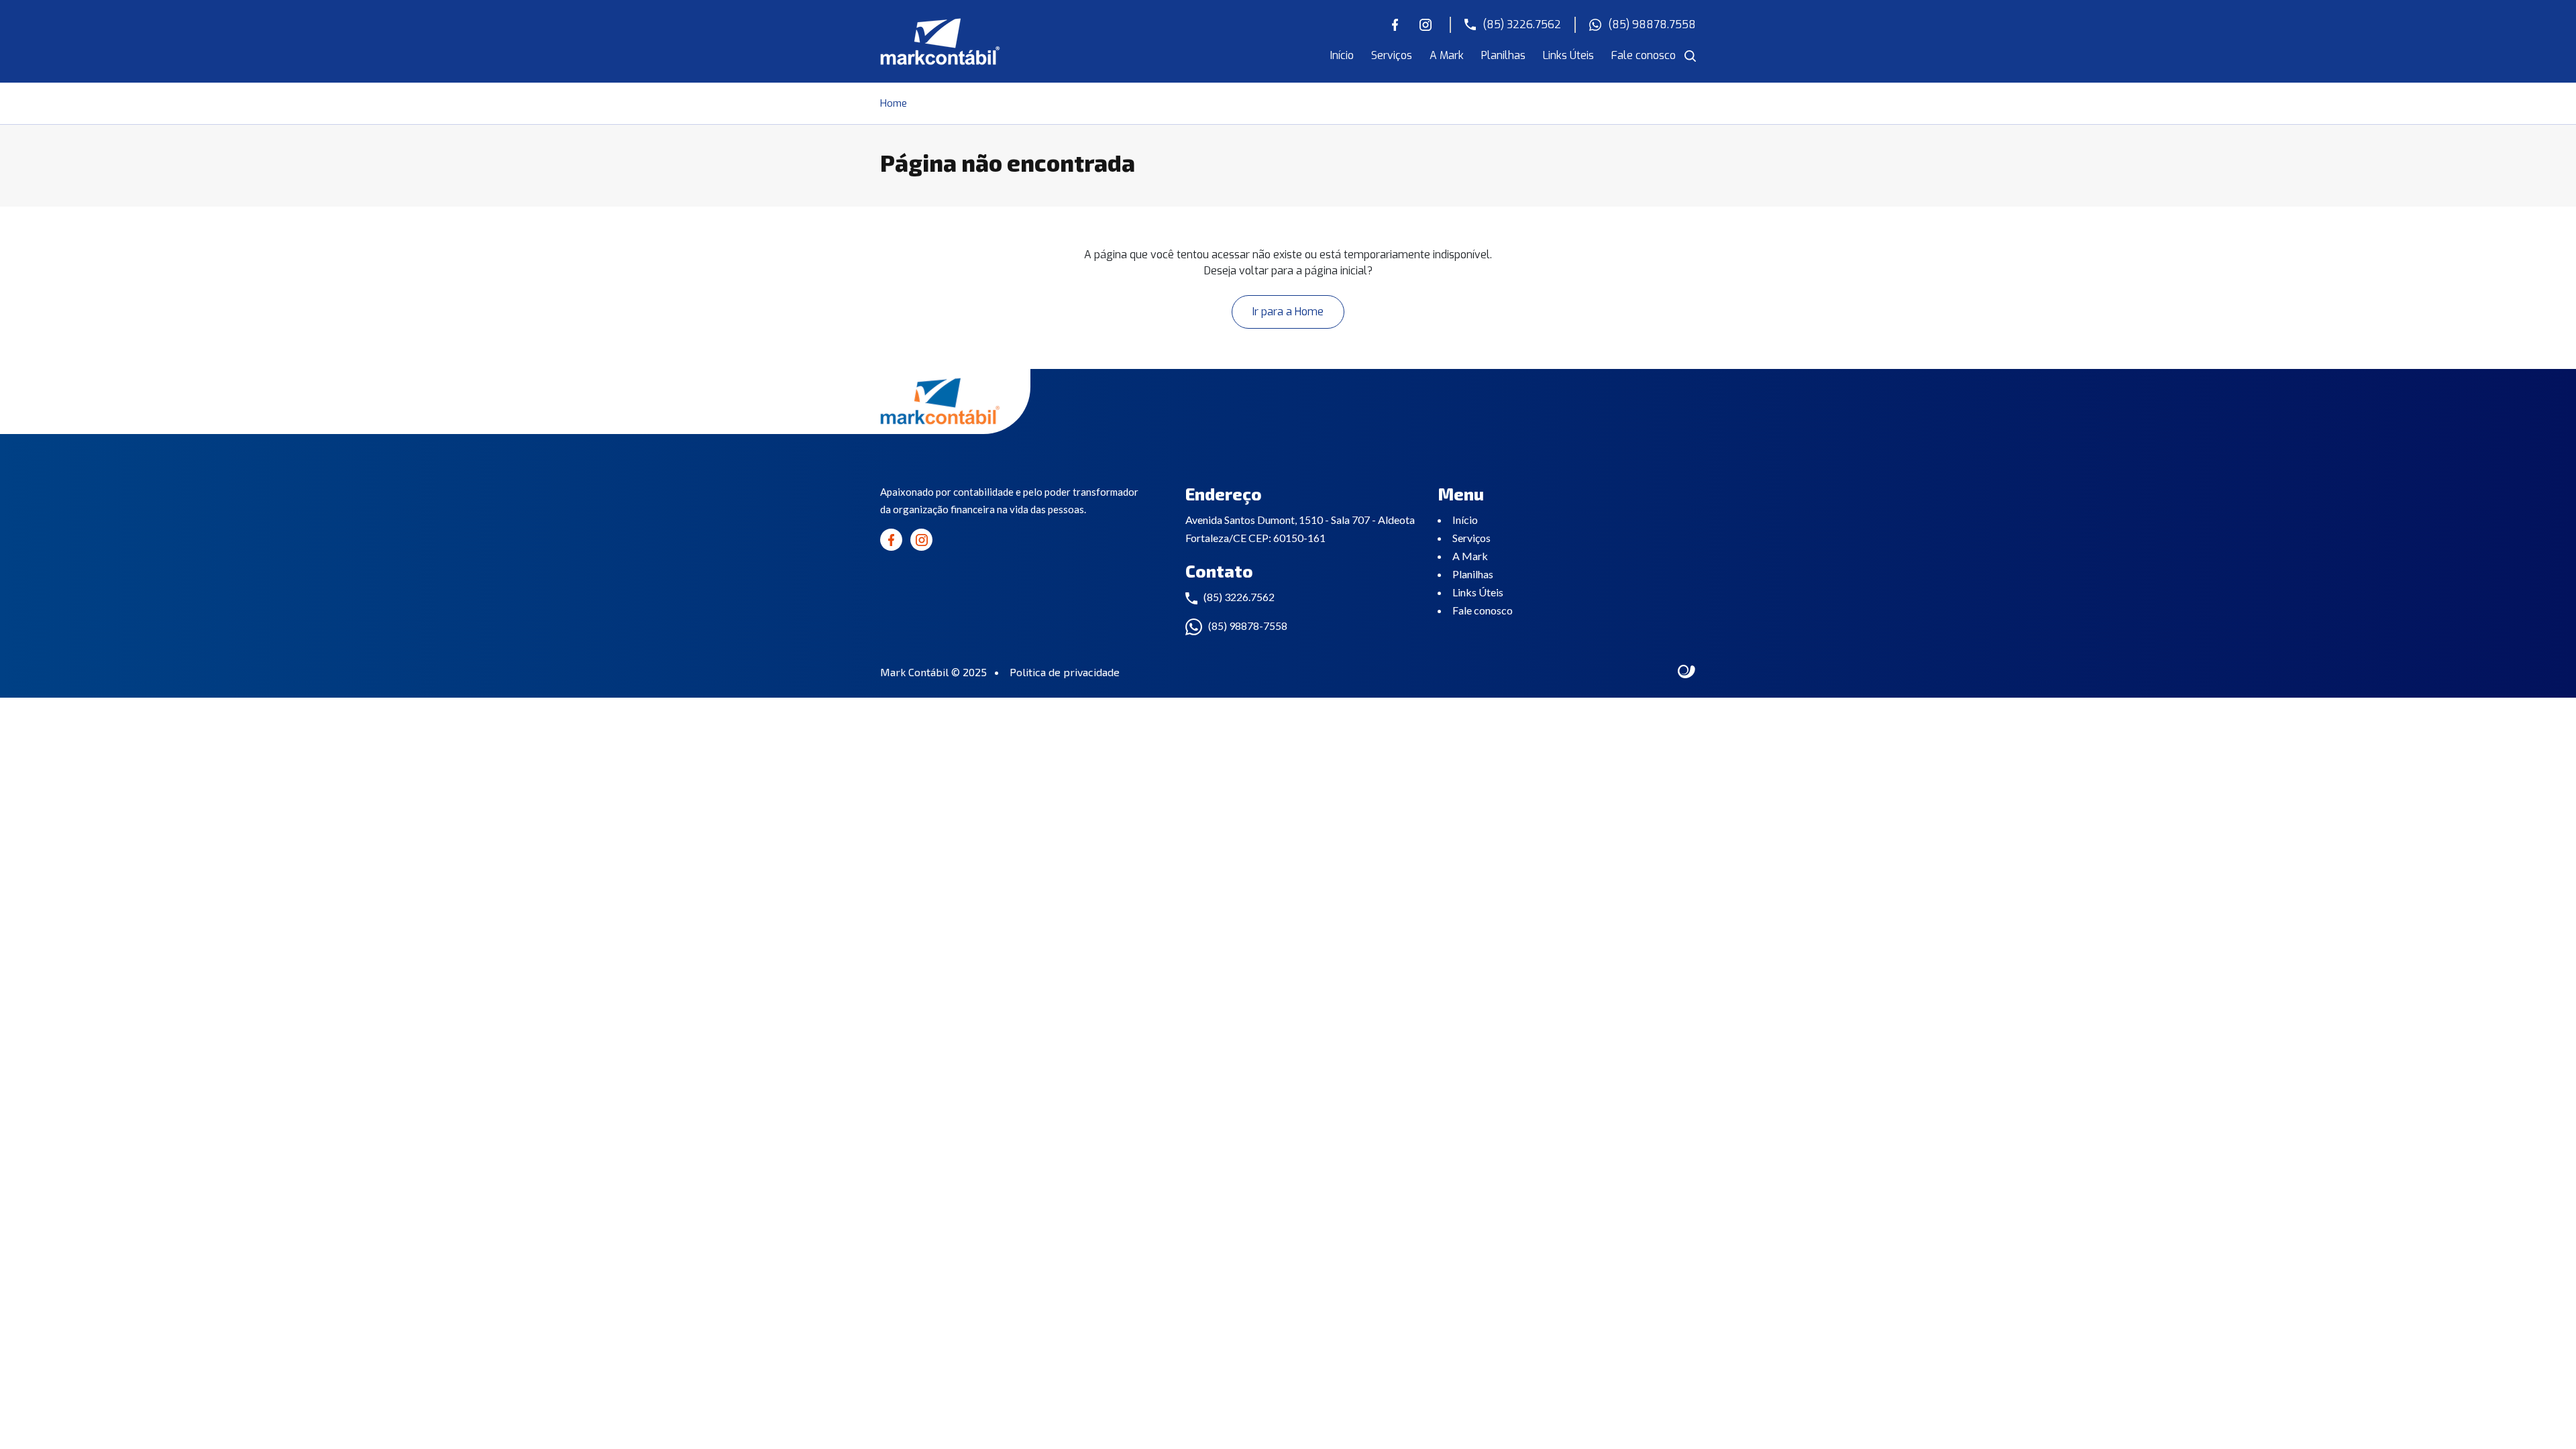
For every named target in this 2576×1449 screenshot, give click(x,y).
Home (894, 103)
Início (1342, 55)
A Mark (1447, 55)
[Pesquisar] (1690, 56)
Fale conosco (1644, 55)
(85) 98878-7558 (1248, 626)
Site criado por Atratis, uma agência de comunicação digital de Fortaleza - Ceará (1687, 672)
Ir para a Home (1288, 312)
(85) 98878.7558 (1652, 24)
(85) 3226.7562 (1522, 24)
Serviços (1392, 55)
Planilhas (1503, 55)
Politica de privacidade (1065, 672)
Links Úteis (1568, 55)
